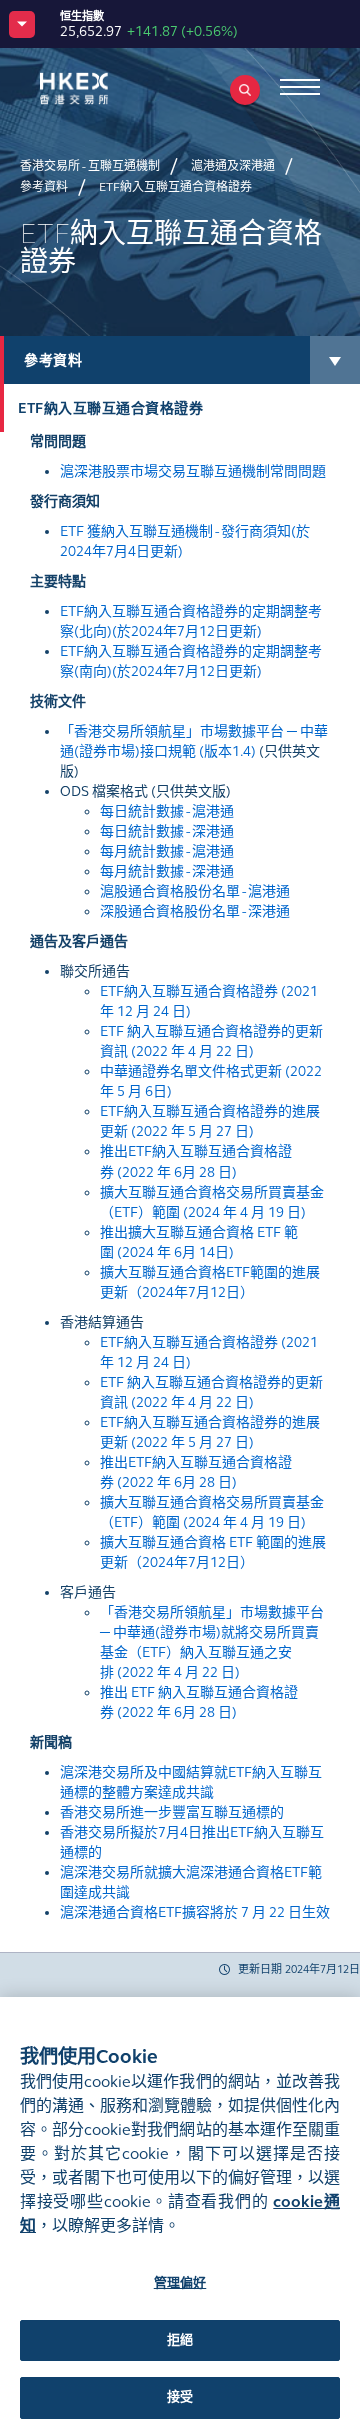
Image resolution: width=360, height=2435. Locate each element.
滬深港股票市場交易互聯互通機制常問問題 (193, 471)
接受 (180, 2397)
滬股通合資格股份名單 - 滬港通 (195, 891)
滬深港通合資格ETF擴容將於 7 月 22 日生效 (195, 1912)
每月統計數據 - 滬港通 (167, 851)
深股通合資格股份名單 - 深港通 (195, 911)
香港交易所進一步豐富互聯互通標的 (172, 1812)
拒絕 (180, 2340)
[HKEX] (105, 88)
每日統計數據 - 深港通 (167, 831)
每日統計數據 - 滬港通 (167, 811)
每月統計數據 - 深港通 (167, 871)
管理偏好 (180, 2283)
